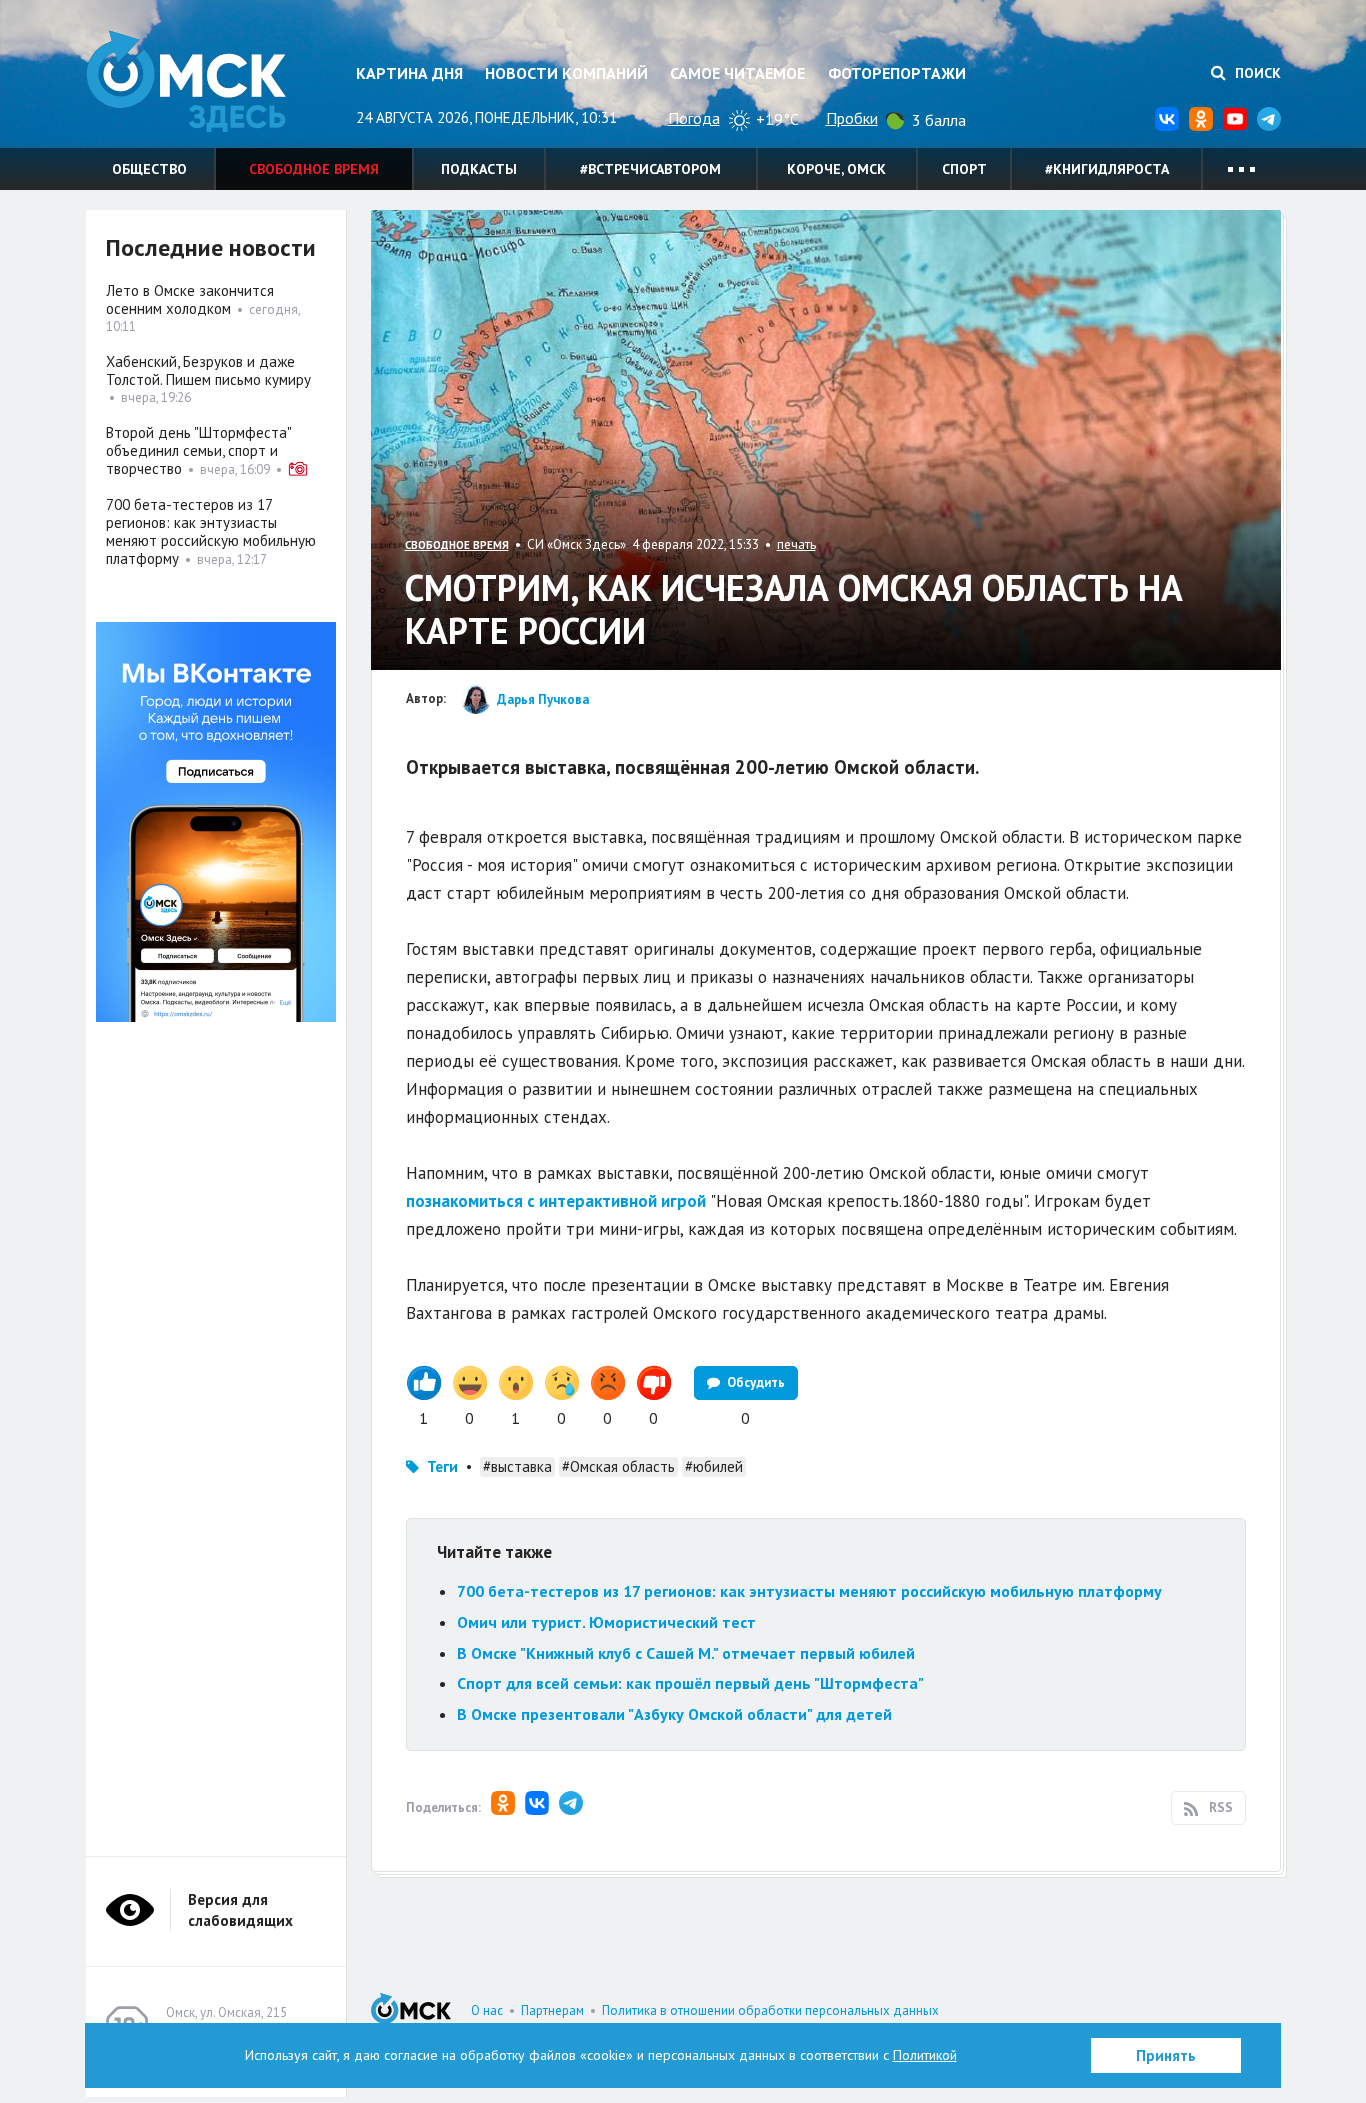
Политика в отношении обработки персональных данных (770, 2010)
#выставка (517, 1466)
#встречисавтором (650, 169)
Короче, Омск (836, 169)
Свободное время (314, 169)
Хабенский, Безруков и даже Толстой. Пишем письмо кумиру (208, 370)
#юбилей (714, 1466)
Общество (149, 169)
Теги (442, 1466)
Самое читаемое (737, 73)
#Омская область (618, 1466)
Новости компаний (566, 73)
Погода (694, 118)
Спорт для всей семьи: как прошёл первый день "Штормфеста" (690, 1683)
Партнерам (552, 2010)
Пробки (852, 118)
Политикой (925, 2055)
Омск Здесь (186, 81)
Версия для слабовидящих (240, 1910)
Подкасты (479, 169)
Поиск (1256, 73)
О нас (487, 2010)
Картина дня (409, 73)
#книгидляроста (1107, 169)
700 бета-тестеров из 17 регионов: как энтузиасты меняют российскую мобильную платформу (809, 1591)
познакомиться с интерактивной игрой (556, 1201)
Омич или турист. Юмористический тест (606, 1622)
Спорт (964, 169)
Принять (1166, 2055)
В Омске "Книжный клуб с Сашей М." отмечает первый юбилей (686, 1653)
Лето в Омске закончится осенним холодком (190, 299)
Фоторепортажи (897, 73)
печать (796, 544)
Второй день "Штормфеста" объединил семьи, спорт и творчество (198, 450)
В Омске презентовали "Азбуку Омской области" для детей (674, 1714)
